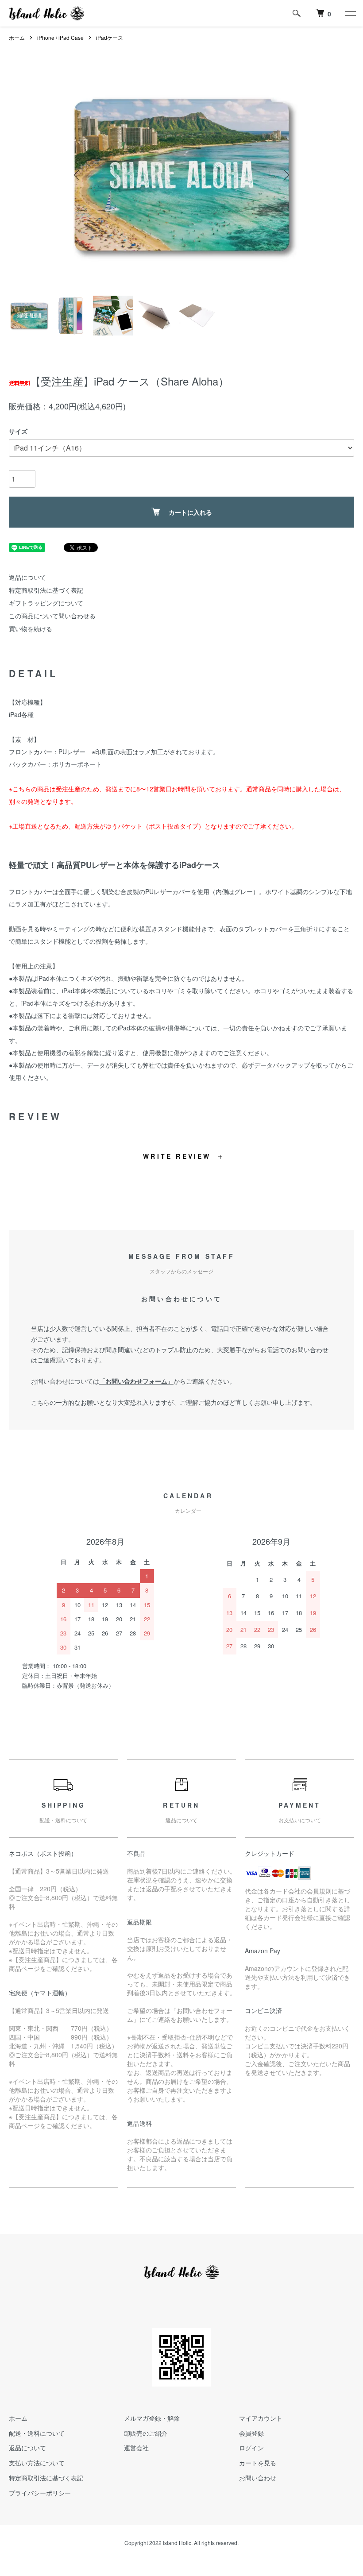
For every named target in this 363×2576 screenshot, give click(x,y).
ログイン (251, 2448)
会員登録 (251, 2433)
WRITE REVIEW (177, 1156)
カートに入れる (190, 512)
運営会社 (136, 2448)
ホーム (17, 37)
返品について (27, 577)
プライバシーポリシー (40, 2493)
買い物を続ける (31, 629)
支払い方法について (37, 2463)
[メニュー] (350, 13)
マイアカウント (261, 2418)
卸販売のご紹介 (146, 2433)
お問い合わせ (258, 2478)
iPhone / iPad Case (60, 37)
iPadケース (110, 37)
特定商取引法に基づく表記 (46, 590)
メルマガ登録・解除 (152, 2418)
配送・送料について (37, 2433)
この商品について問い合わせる (52, 616)
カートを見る (258, 2463)
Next (286, 175)
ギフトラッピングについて (46, 603)
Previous (77, 175)
